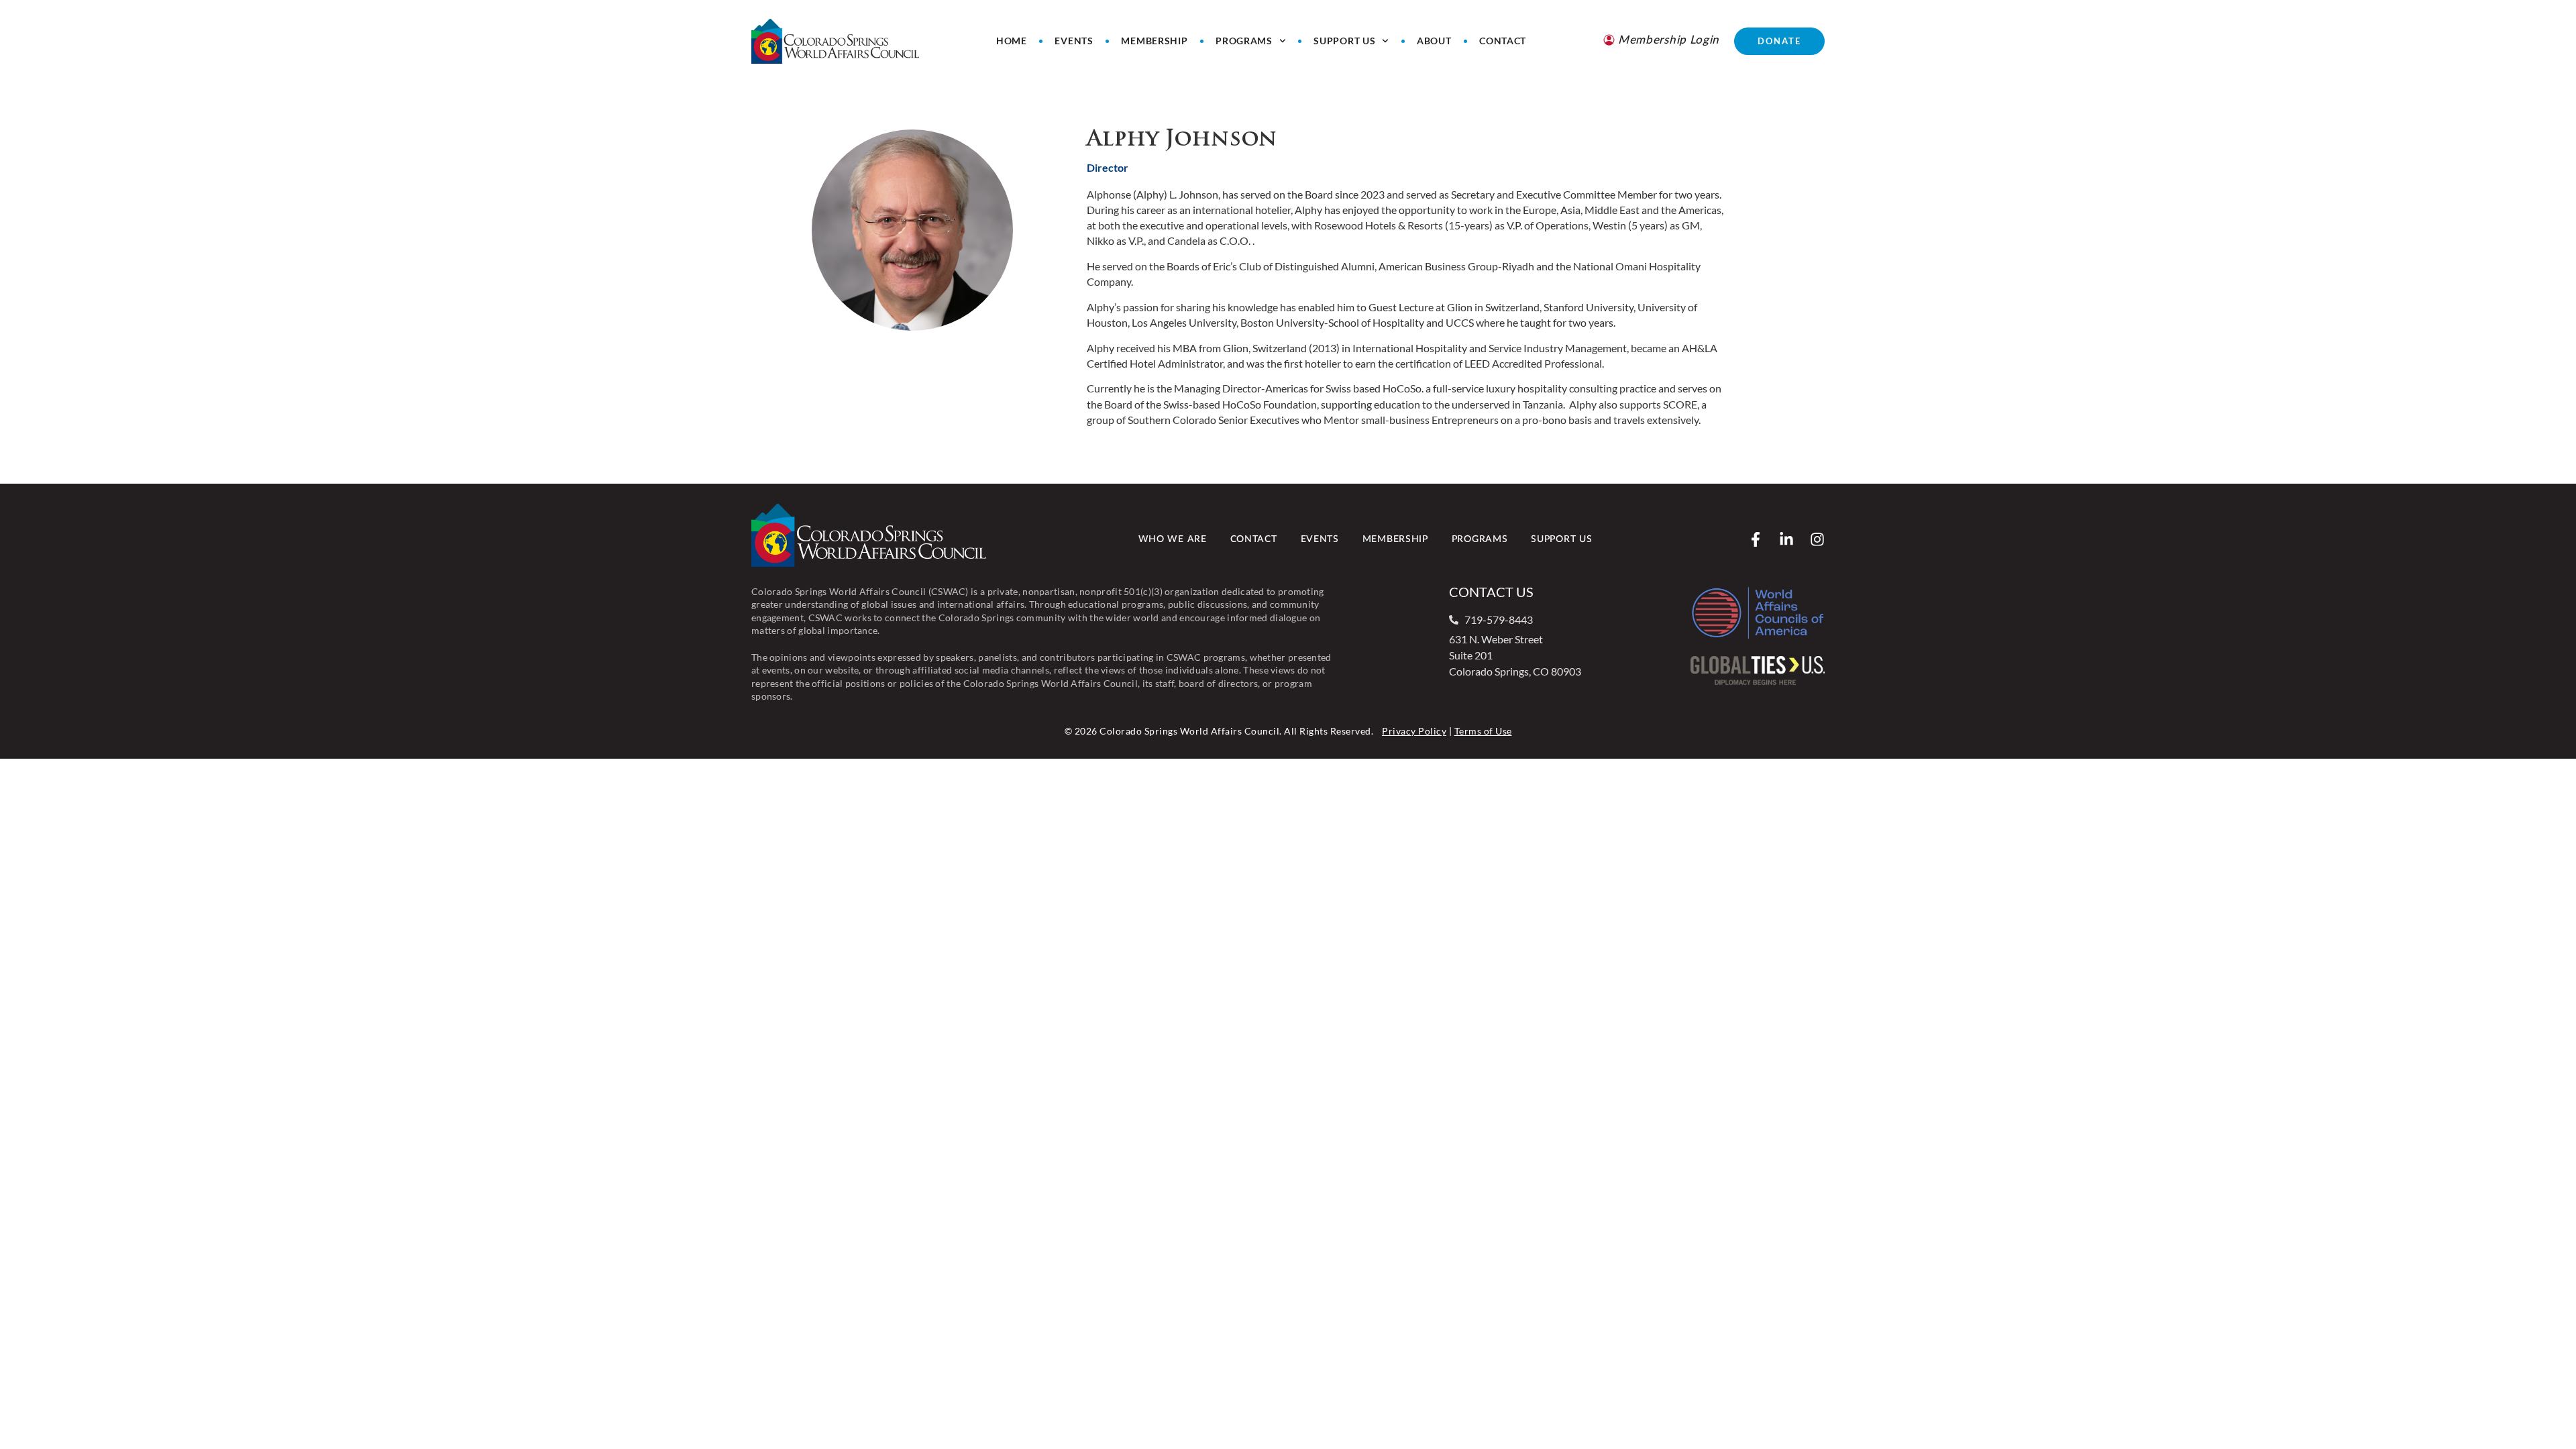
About (1434, 41)
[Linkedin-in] (1786, 539)
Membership (1154, 41)
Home (1012, 41)
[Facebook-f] (1756, 539)
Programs (1244, 41)
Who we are (1173, 539)
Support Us (1344, 41)
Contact (1503, 41)
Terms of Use (1483, 731)
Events (1074, 41)
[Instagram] (1817, 539)
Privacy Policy (1414, 731)
